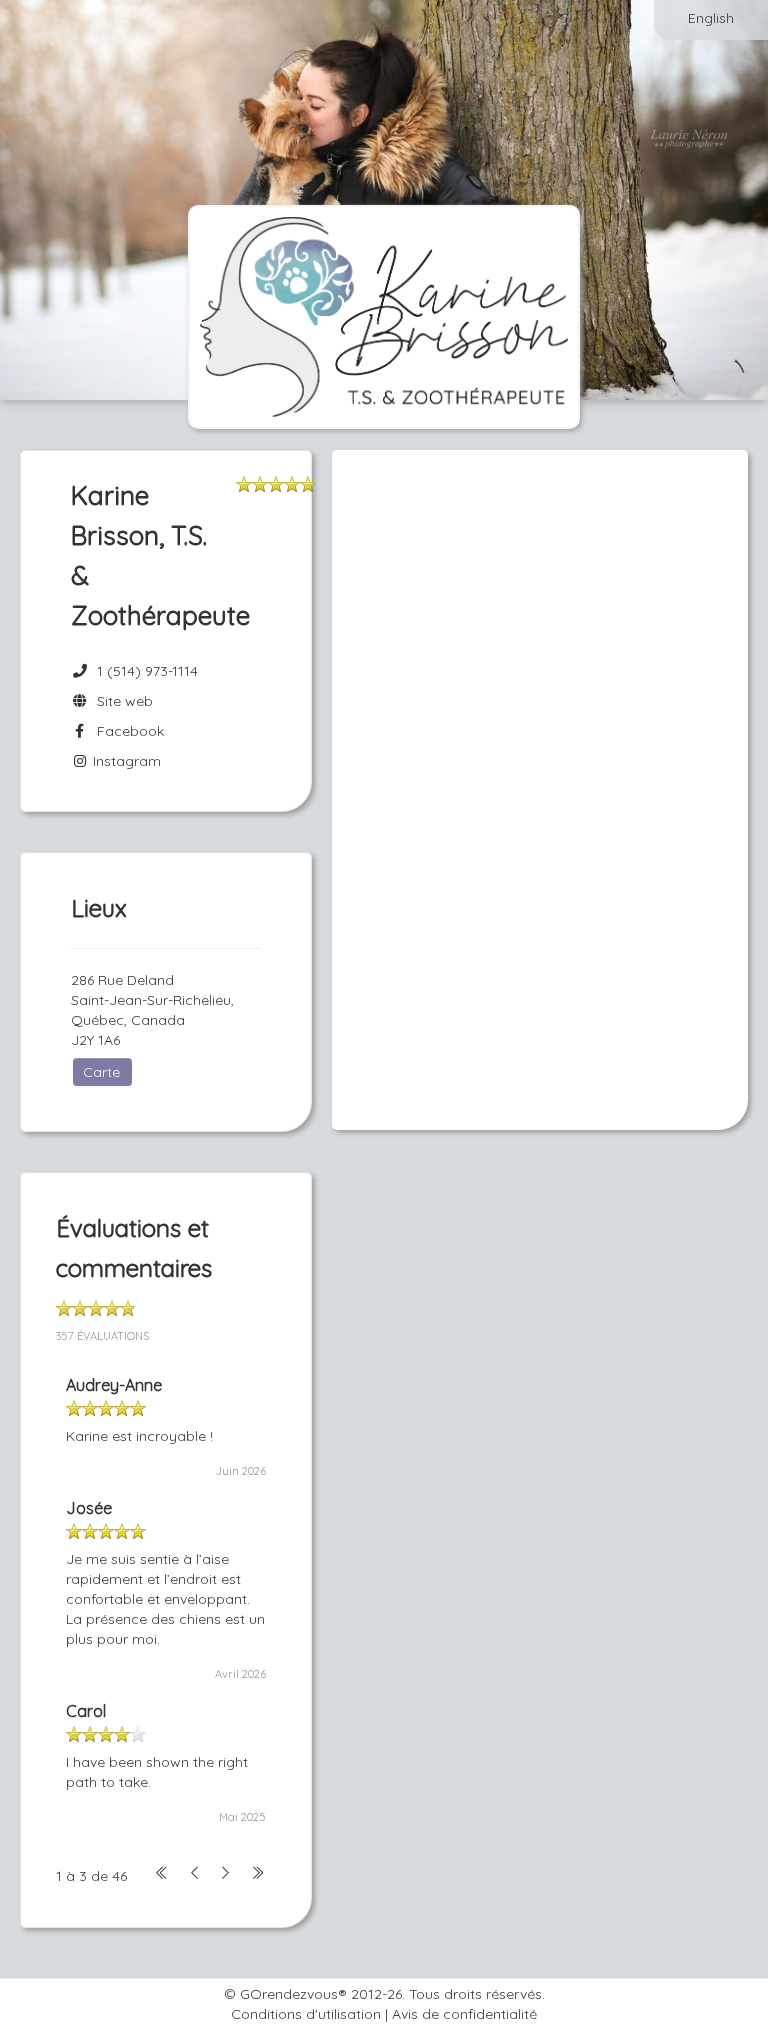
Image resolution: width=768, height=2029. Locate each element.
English (711, 18)
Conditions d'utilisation (306, 2014)
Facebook (126, 731)
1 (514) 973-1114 (147, 671)
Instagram (125, 761)
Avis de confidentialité (464, 2014)
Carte (101, 1072)
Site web (121, 701)
